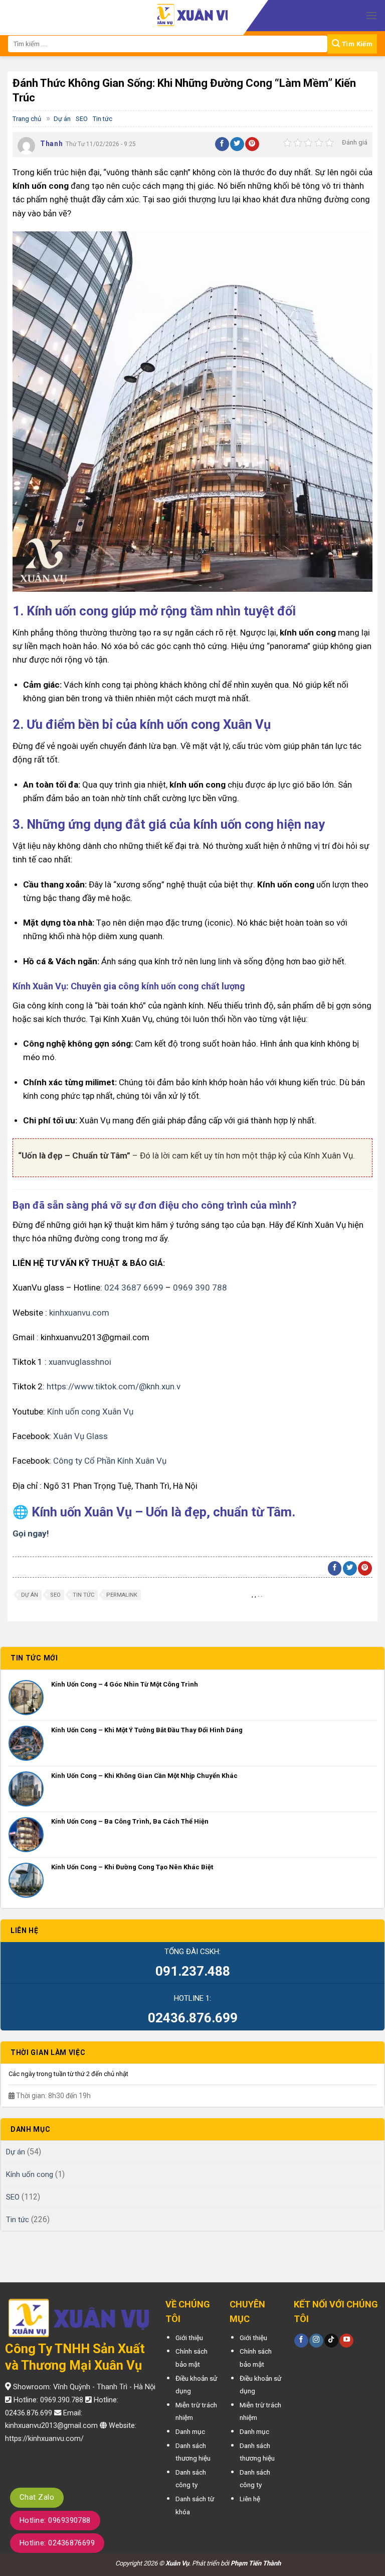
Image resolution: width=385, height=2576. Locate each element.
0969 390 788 (200, 1287)
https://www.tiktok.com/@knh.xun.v (114, 1386)
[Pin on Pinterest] (252, 144)
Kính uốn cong (30, 2174)
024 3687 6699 (134, 1287)
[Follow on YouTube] (346, 2341)
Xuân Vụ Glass (80, 1436)
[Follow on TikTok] (331, 2341)
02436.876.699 (193, 2018)
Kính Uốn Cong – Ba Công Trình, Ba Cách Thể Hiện (130, 1821)
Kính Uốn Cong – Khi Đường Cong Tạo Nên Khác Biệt (132, 1867)
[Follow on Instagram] (316, 2341)
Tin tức (103, 119)
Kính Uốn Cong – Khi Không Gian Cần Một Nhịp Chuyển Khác (144, 1776)
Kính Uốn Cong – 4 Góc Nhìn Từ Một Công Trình (125, 1684)
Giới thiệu (189, 2338)
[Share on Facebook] (222, 144)
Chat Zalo (37, 2497)
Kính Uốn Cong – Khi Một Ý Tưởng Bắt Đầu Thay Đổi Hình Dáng (147, 1730)
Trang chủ (27, 119)
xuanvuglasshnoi (80, 1362)
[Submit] (352, 44)
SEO (82, 119)
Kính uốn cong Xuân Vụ (90, 1411)
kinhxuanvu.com (79, 1313)
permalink (122, 1595)
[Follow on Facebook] (301, 2341)
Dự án (62, 119)
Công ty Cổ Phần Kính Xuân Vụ (110, 1461)
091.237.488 (193, 1971)
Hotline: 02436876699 (57, 2543)
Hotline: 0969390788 (55, 2520)
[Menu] (371, 15)
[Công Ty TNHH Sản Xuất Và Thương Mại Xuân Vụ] (192, 16)
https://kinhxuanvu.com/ (44, 2439)
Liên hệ (250, 2499)
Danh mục (190, 2431)
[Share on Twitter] (237, 144)
